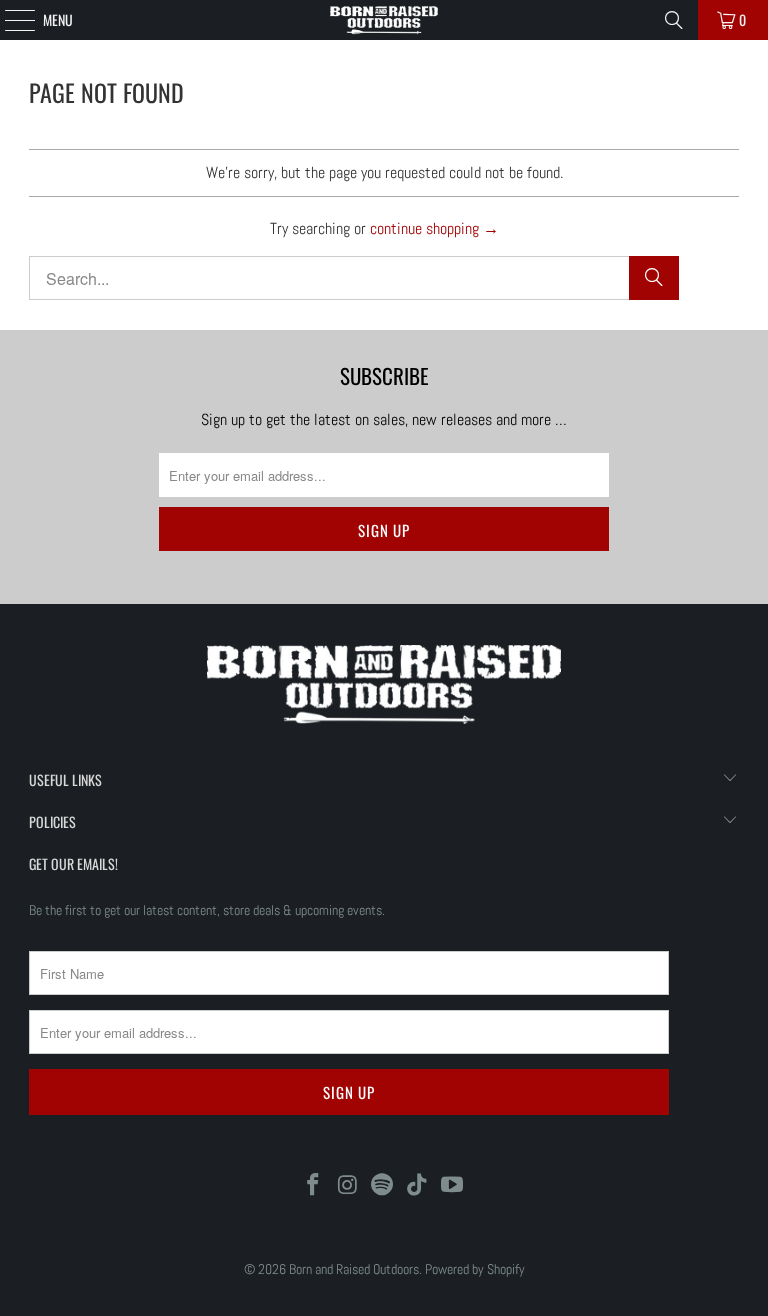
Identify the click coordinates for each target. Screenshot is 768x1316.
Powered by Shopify (475, 1269)
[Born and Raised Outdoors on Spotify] (383, 1186)
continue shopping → (434, 228)
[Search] (674, 20)
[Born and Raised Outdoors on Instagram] (348, 1186)
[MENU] (9, 20)
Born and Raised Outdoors (354, 1269)
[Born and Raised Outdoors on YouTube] (453, 1186)
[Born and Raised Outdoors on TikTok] (418, 1186)
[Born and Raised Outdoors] (384, 20)
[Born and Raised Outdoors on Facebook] (314, 1186)
